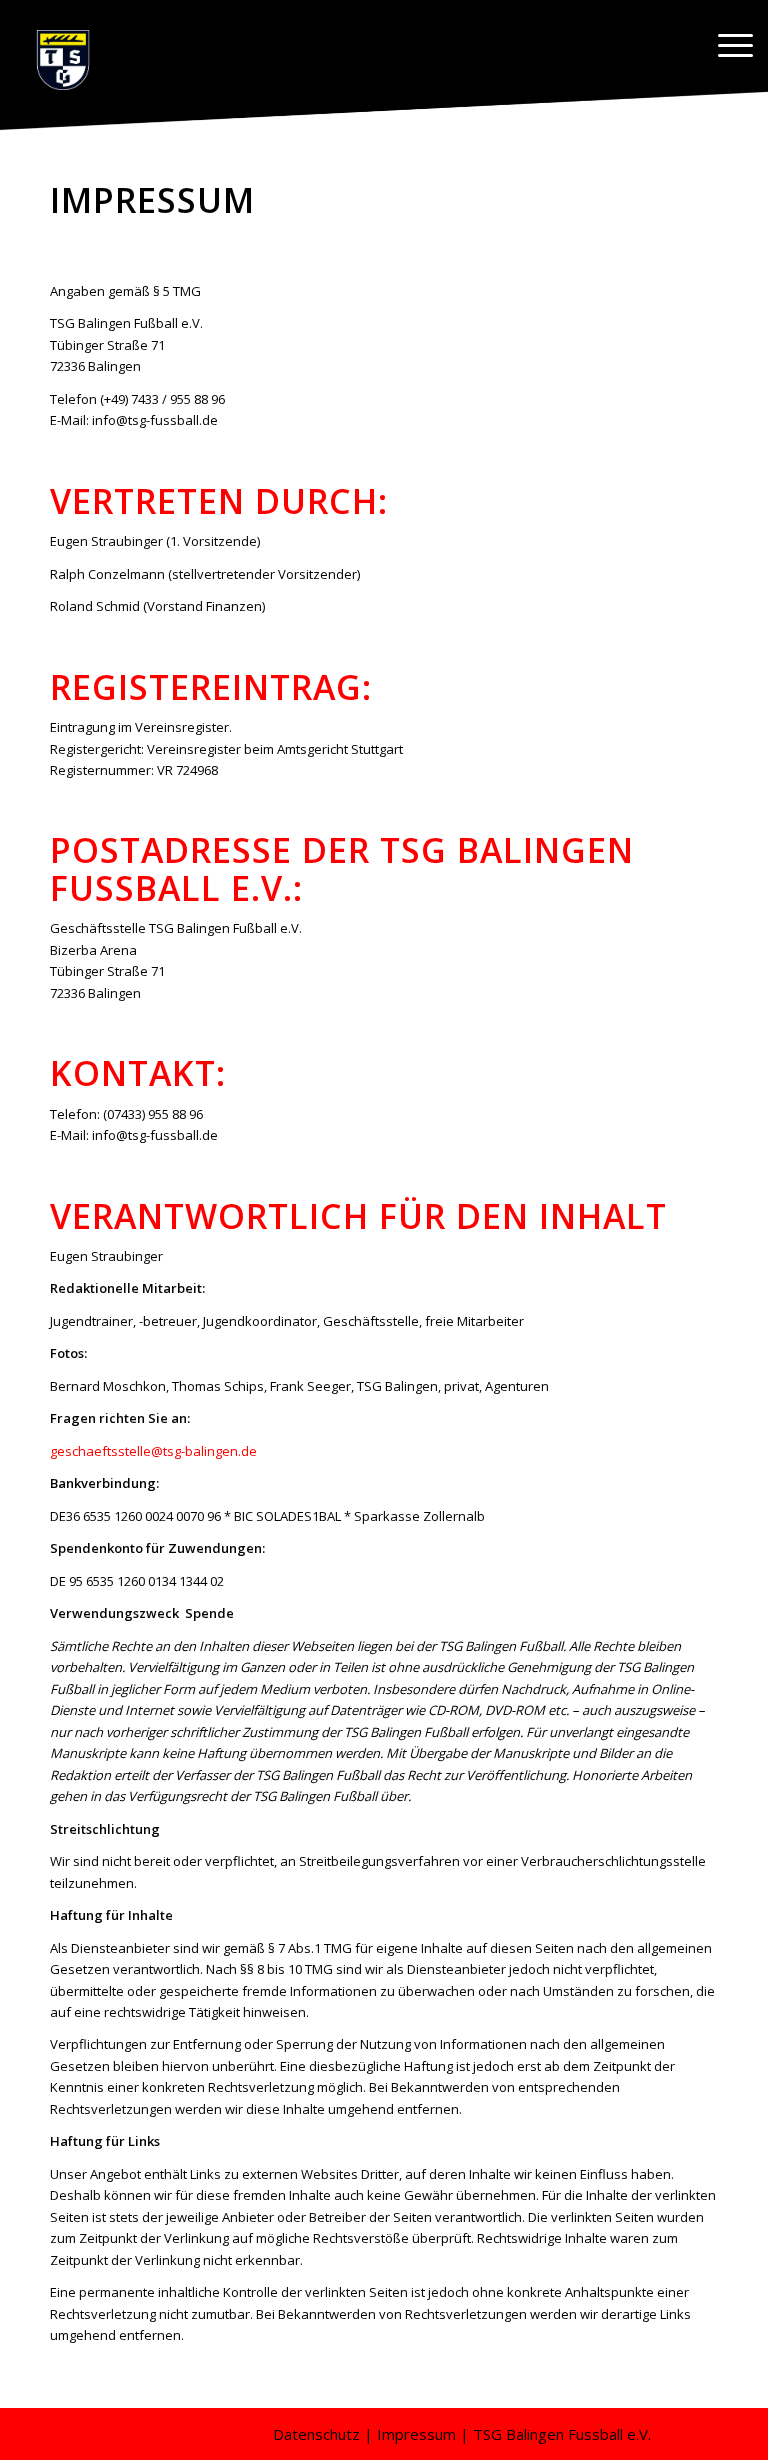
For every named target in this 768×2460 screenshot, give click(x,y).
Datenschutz (316, 2434)
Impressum (416, 2434)
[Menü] (725, 45)
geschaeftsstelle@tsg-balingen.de (153, 1451)
